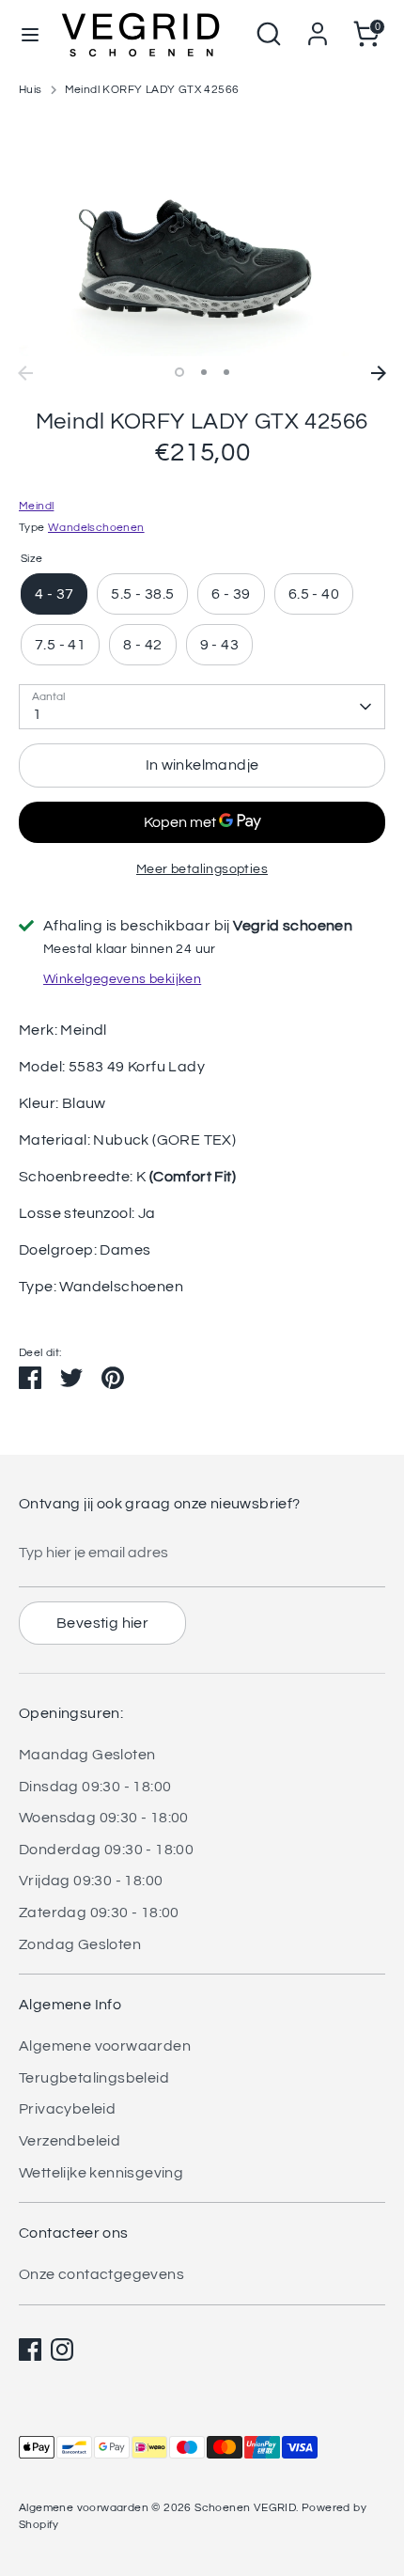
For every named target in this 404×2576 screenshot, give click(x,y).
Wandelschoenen (96, 528)
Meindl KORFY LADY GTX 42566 (152, 90)
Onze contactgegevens (101, 2274)
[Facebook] (30, 2350)
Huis (31, 90)
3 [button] (226, 372)
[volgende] (379, 373)
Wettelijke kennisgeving (101, 2173)
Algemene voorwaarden (105, 2046)
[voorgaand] (25, 373)
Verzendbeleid (70, 2141)
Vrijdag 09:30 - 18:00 (91, 1881)
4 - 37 (54, 594)
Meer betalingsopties (202, 869)
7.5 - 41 (60, 645)
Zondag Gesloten (80, 1944)
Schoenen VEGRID (245, 2508)
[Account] (318, 26)
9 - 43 (219, 645)
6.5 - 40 (314, 594)
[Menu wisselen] (30, 33)
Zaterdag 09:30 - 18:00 (99, 1912)
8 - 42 (142, 645)
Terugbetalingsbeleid (94, 2078)
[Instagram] (62, 2350)
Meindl (36, 506)
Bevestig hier (102, 1623)
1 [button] (179, 372)
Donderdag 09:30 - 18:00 (106, 1850)
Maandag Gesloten (87, 1755)
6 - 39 (231, 594)
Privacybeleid (67, 2109)
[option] (202, 234)
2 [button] (204, 372)
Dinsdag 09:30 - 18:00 (95, 1787)
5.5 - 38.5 (142, 594)
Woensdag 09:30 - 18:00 (104, 1818)
